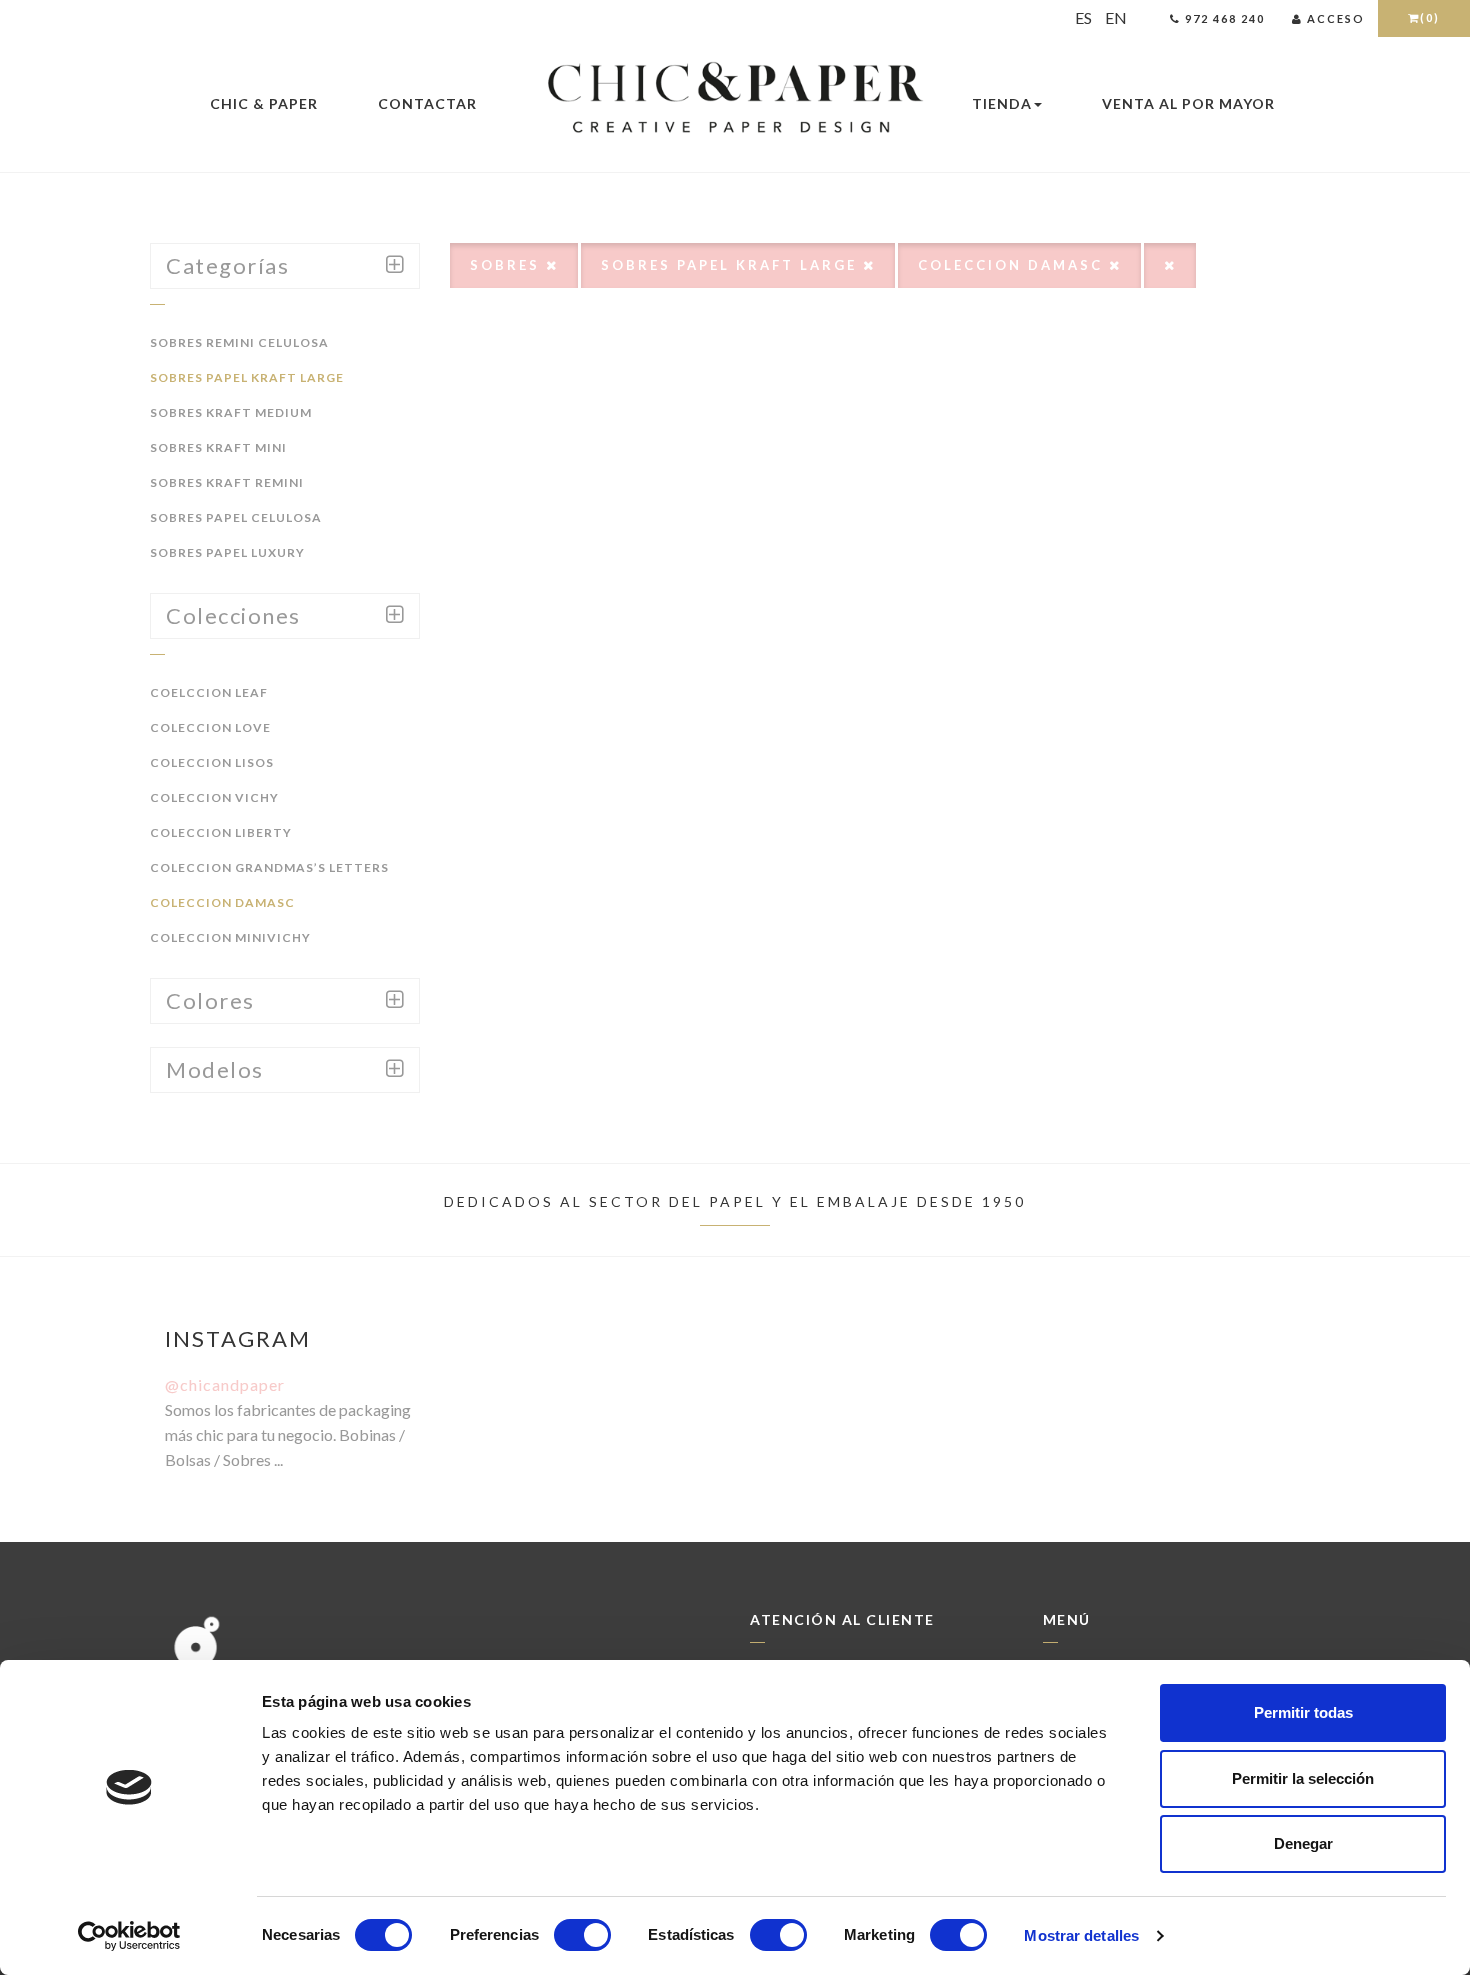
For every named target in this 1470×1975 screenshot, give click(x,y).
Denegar (1303, 1843)
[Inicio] (735, 99)
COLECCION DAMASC (222, 902)
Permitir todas (1303, 1712)
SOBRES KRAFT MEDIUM (231, 412)
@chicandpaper (225, 1384)
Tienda (1002, 103)
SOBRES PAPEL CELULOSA (236, 517)
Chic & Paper (264, 103)
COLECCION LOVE (210, 727)
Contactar (427, 103)
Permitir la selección (1303, 1778)
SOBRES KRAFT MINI (218, 447)
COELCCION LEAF (209, 692)
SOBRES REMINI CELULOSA (239, 342)
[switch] (582, 1935)
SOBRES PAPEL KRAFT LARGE (247, 377)
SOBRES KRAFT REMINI (227, 482)
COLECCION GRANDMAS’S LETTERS (269, 867)
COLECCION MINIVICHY (230, 937)
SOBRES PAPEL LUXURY (227, 552)
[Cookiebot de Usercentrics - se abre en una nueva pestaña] (129, 1936)
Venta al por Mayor (1188, 103)
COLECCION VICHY (214, 797)
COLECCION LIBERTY (221, 832)
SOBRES (508, 265)
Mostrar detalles (1081, 1935)
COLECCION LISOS (212, 762)
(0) (1430, 17)
